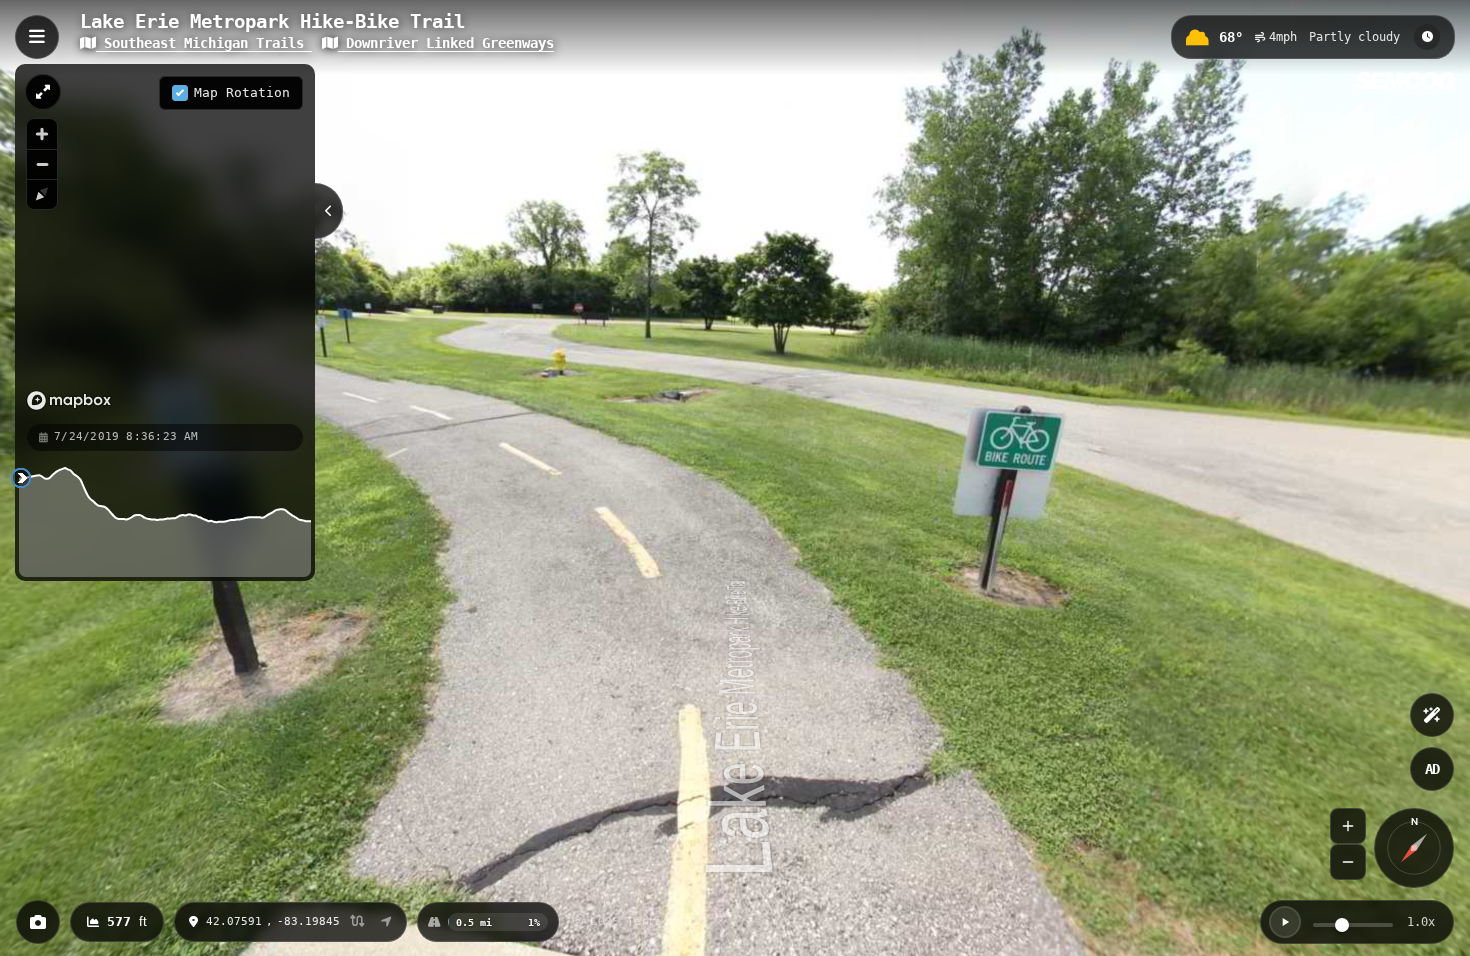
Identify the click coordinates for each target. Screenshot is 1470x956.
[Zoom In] (1348, 826)
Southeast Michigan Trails (204, 43)
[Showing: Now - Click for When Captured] (1427, 37)
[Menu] (37, 37)
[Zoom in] (42, 134)
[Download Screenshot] (38, 922)
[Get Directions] (386, 922)
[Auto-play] (1285, 922)
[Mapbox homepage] (69, 400)
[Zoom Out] (1348, 862)
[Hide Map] (329, 211)
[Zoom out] (42, 164)
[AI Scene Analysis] (1432, 715)
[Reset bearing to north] (42, 194)
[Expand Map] (43, 92)
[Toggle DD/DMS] (357, 922)
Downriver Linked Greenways (446, 43)
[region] (165, 243)
